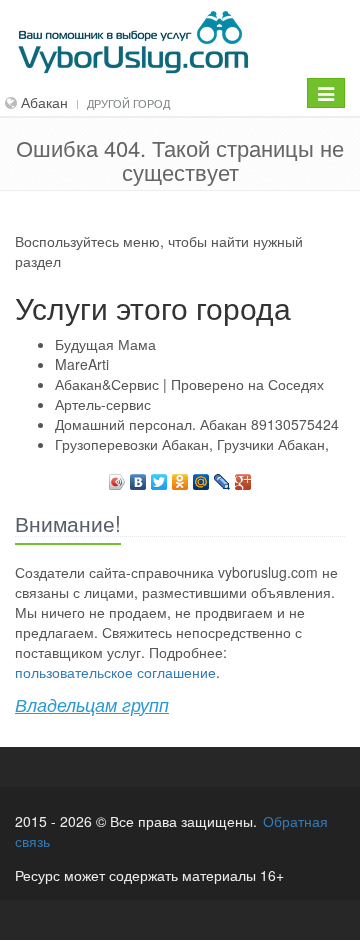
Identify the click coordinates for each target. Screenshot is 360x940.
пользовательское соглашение (115, 672)
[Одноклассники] (180, 477)
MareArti (82, 364)
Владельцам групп (92, 704)
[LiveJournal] (222, 477)
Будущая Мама (105, 344)
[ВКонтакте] (138, 477)
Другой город (128, 103)
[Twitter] (159, 477)
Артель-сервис (103, 404)
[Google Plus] (243, 477)
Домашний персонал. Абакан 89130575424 (197, 424)
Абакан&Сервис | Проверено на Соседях (189, 384)
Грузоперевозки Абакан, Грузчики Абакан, (192, 444)
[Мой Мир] (201, 477)
